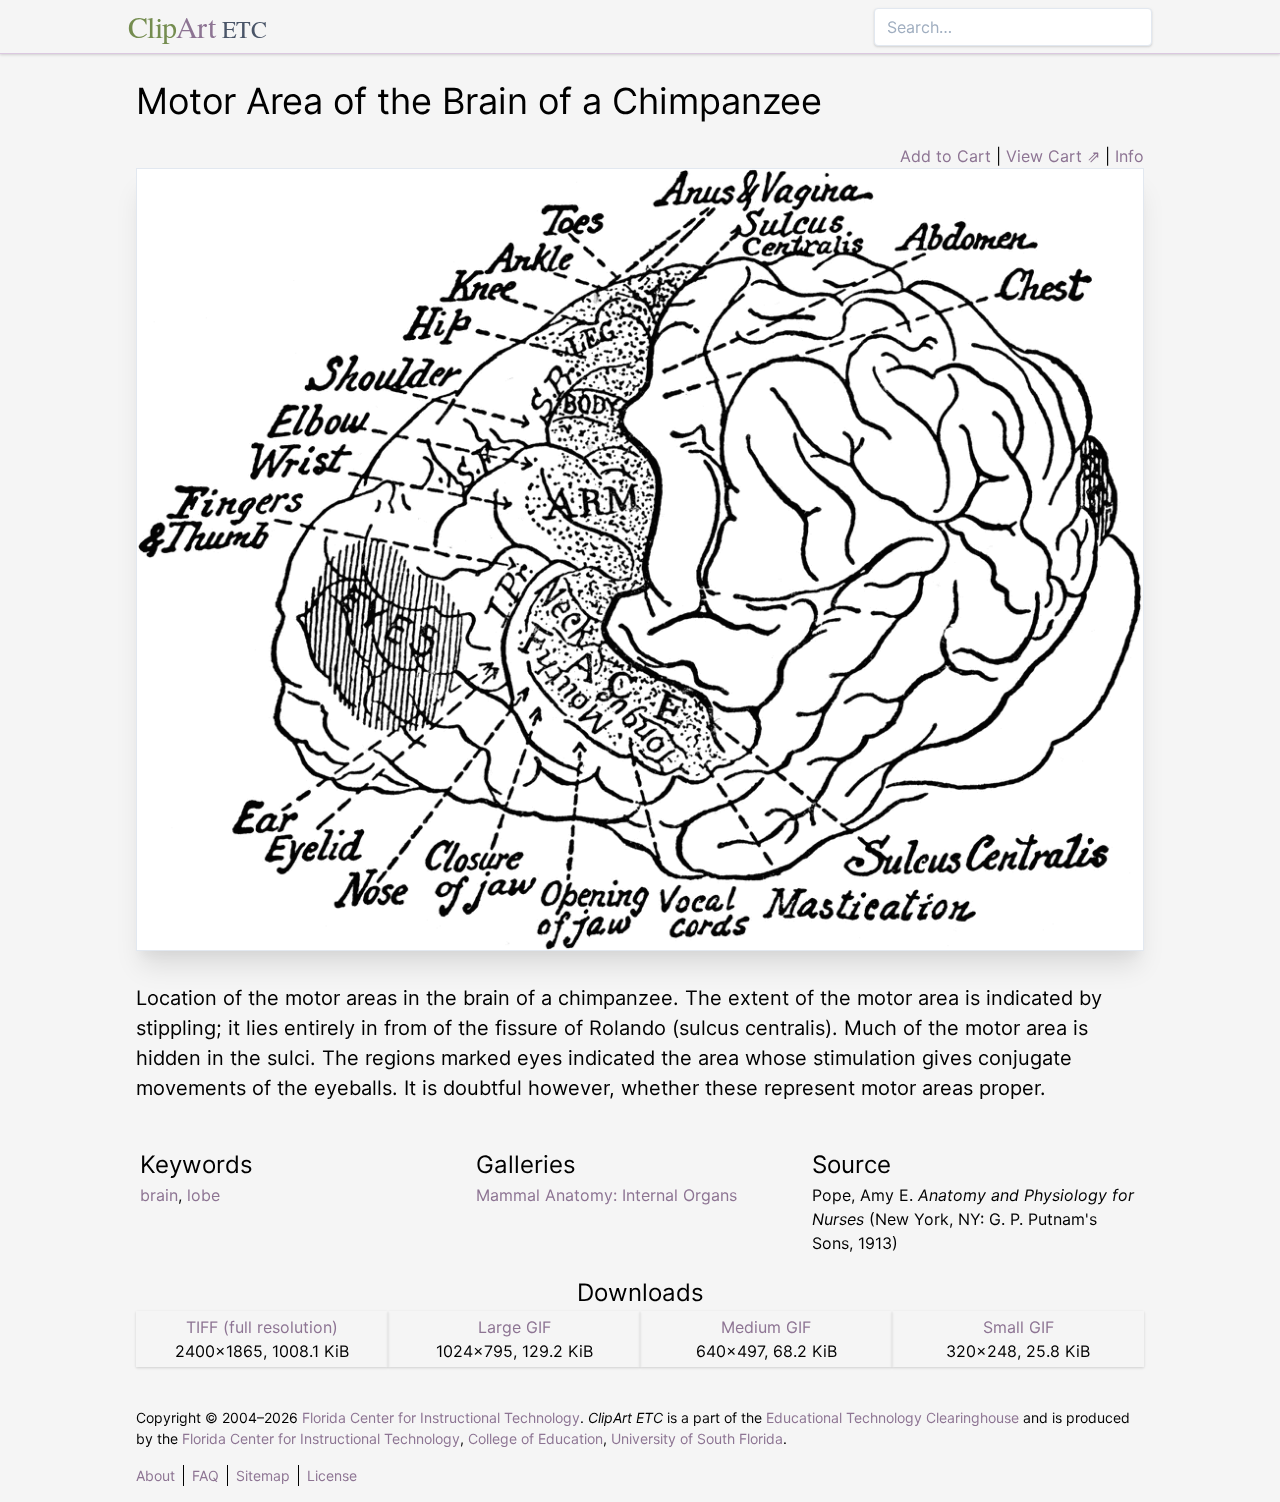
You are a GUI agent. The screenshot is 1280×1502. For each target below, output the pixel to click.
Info (1129, 156)
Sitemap (263, 1475)
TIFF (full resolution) (262, 1327)
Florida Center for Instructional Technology (441, 1417)
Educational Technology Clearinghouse (892, 1417)
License (332, 1475)
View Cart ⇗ (1053, 156)
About (155, 1475)
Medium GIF (766, 1327)
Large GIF (514, 1327)
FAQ (205, 1475)
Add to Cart (945, 156)
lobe (203, 1195)
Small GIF (1018, 1327)
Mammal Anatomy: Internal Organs (606, 1195)
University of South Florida (697, 1438)
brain (159, 1195)
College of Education (535, 1438)
